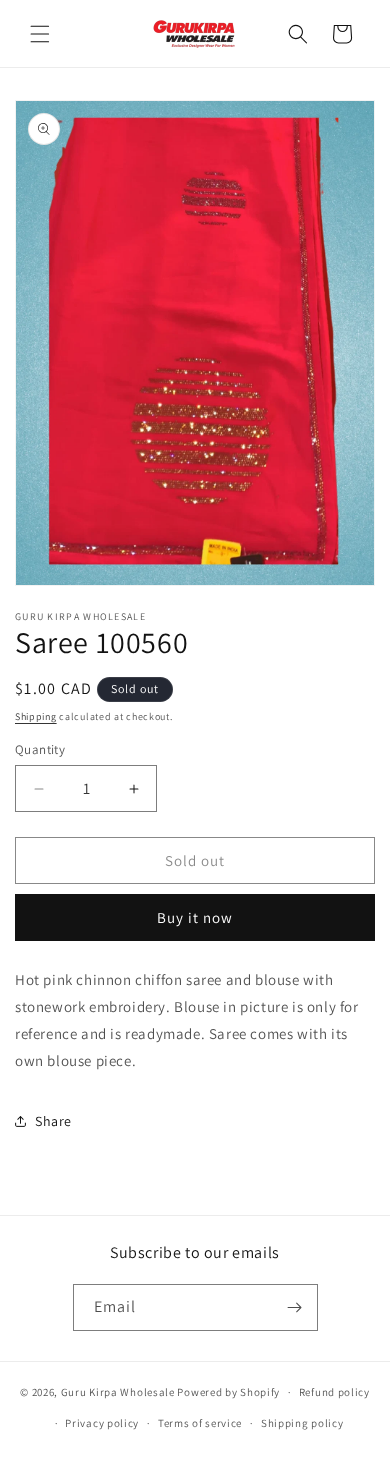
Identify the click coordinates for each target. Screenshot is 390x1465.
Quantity (40, 749)
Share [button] (53, 1121)
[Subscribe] (295, 1307)
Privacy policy (102, 1423)
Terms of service (200, 1423)
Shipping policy (302, 1423)
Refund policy (334, 1392)
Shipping (36, 716)
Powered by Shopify (228, 1392)
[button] (40, 34)
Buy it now (195, 917)
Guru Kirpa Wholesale (118, 1392)
